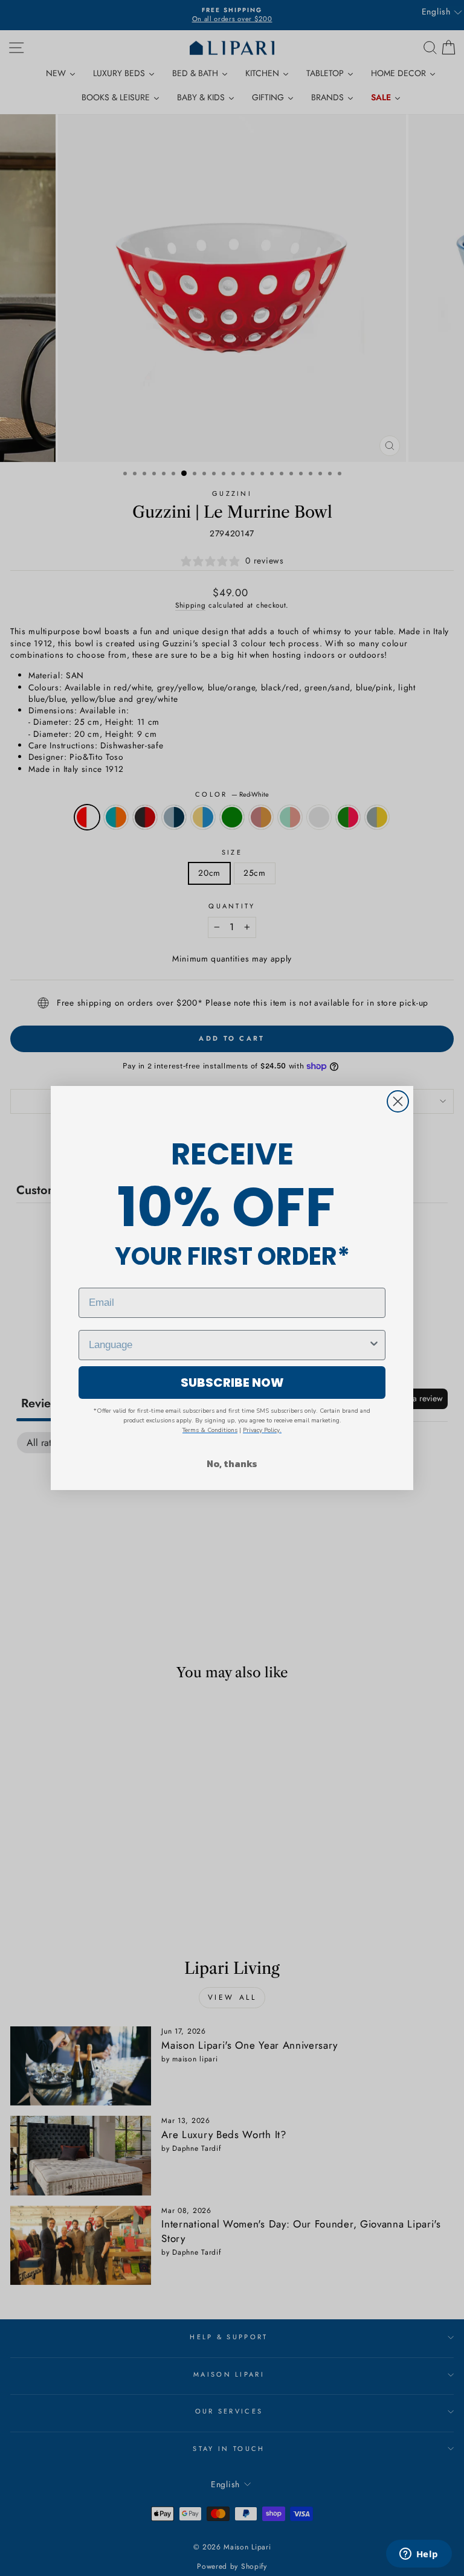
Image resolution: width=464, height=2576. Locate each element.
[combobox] (228, 1345)
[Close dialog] (398, 1101)
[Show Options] (374, 1345)
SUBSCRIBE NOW (232, 1383)
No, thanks (232, 1463)
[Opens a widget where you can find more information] (419, 2555)
